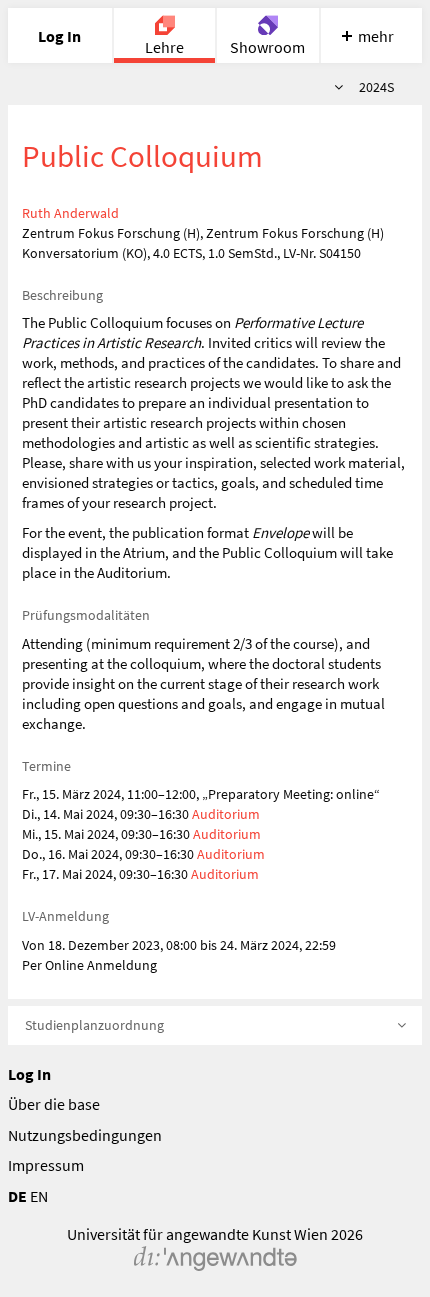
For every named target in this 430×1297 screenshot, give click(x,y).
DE (17, 1196)
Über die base (54, 1104)
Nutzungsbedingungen (85, 1135)
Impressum (46, 1165)
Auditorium (226, 814)
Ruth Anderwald (70, 213)
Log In (29, 1074)
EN (39, 1196)
